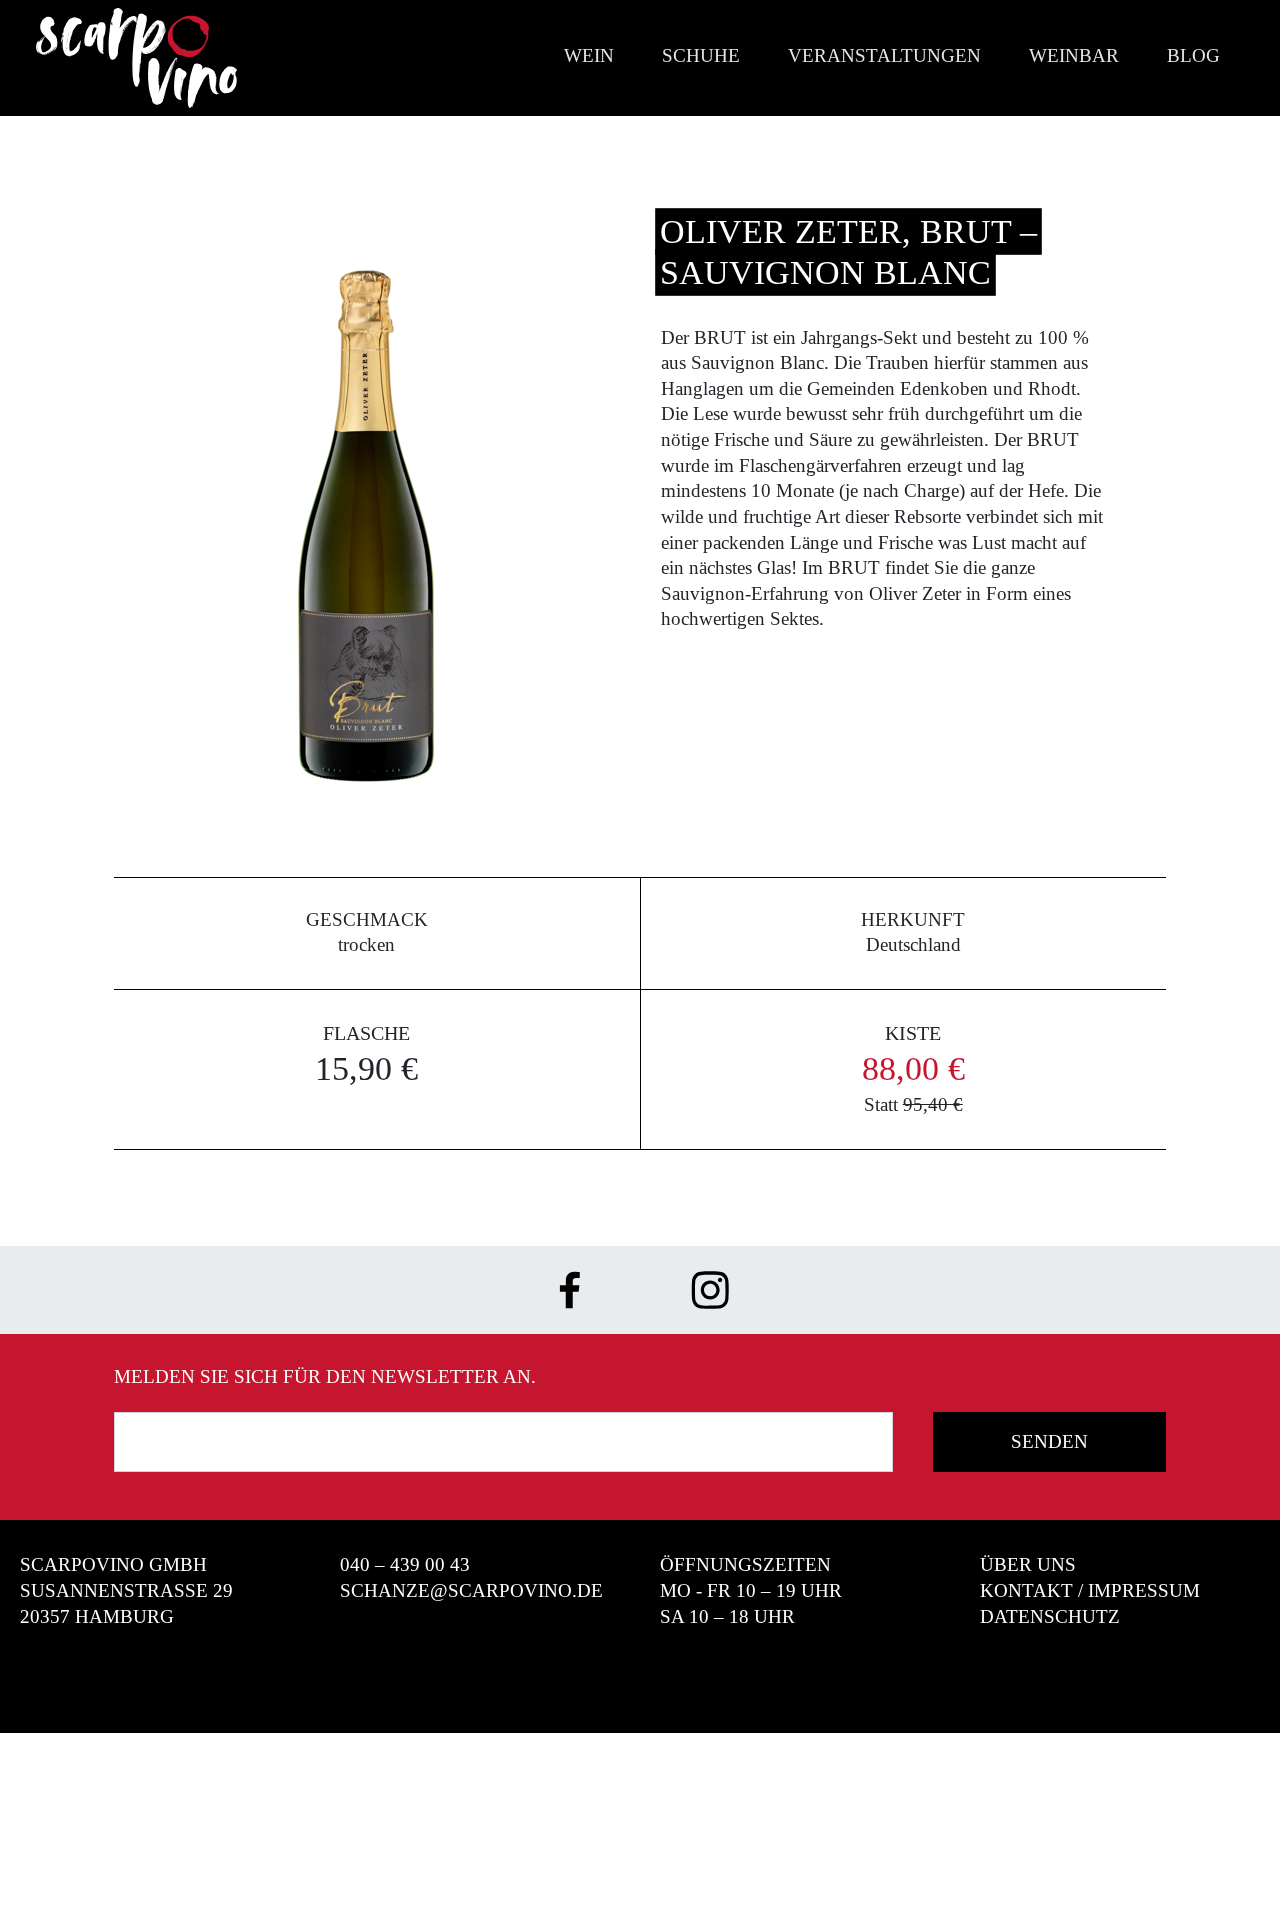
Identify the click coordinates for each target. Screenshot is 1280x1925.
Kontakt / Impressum (1090, 1590)
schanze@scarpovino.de (471, 1590)
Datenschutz (1050, 1616)
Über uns (1028, 1564)
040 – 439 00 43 (405, 1564)
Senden (1049, 1441)
